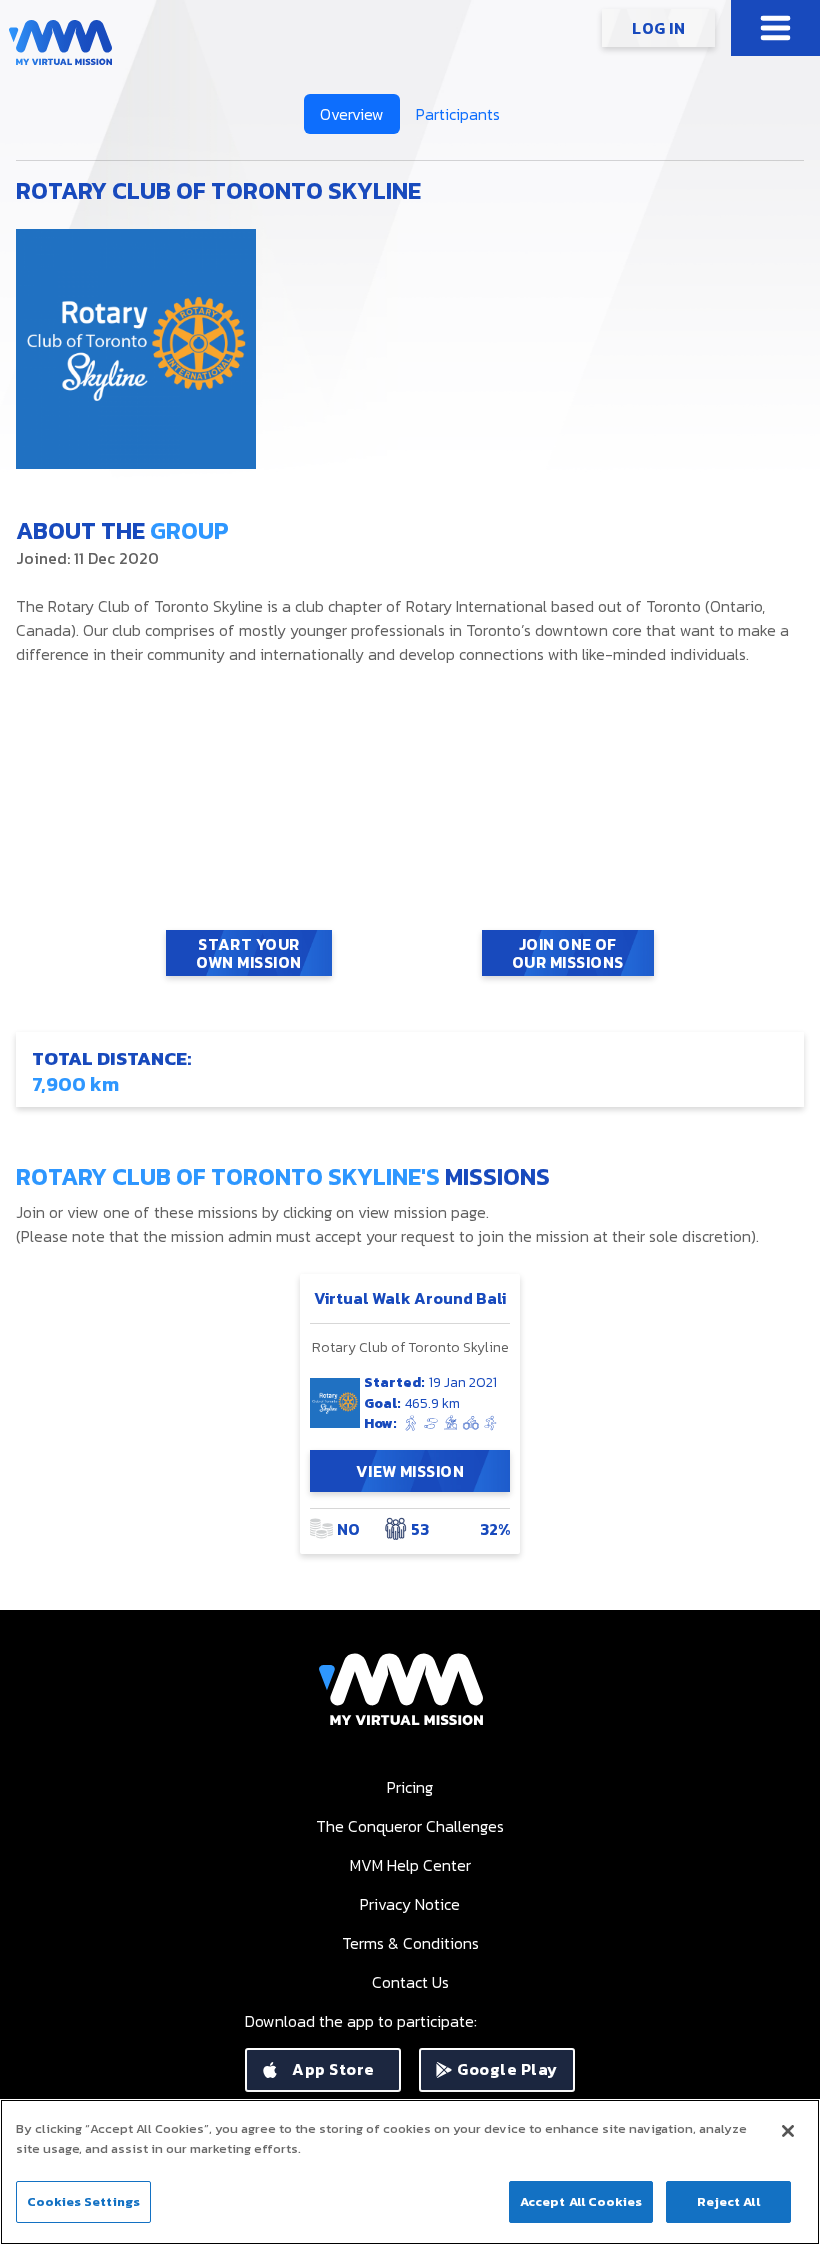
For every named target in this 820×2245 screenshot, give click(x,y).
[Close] (788, 2131)
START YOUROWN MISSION (248, 953)
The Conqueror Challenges (410, 1826)
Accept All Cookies (581, 2201)
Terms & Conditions (410, 1943)
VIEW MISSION (410, 1471)
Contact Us (410, 1982)
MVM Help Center (410, 1865)
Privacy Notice (410, 1904)
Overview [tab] (352, 114)
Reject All (728, 2201)
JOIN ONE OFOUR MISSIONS (568, 953)
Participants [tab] (458, 114)
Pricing (410, 1787)
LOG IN (658, 28)
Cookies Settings (83, 2201)
